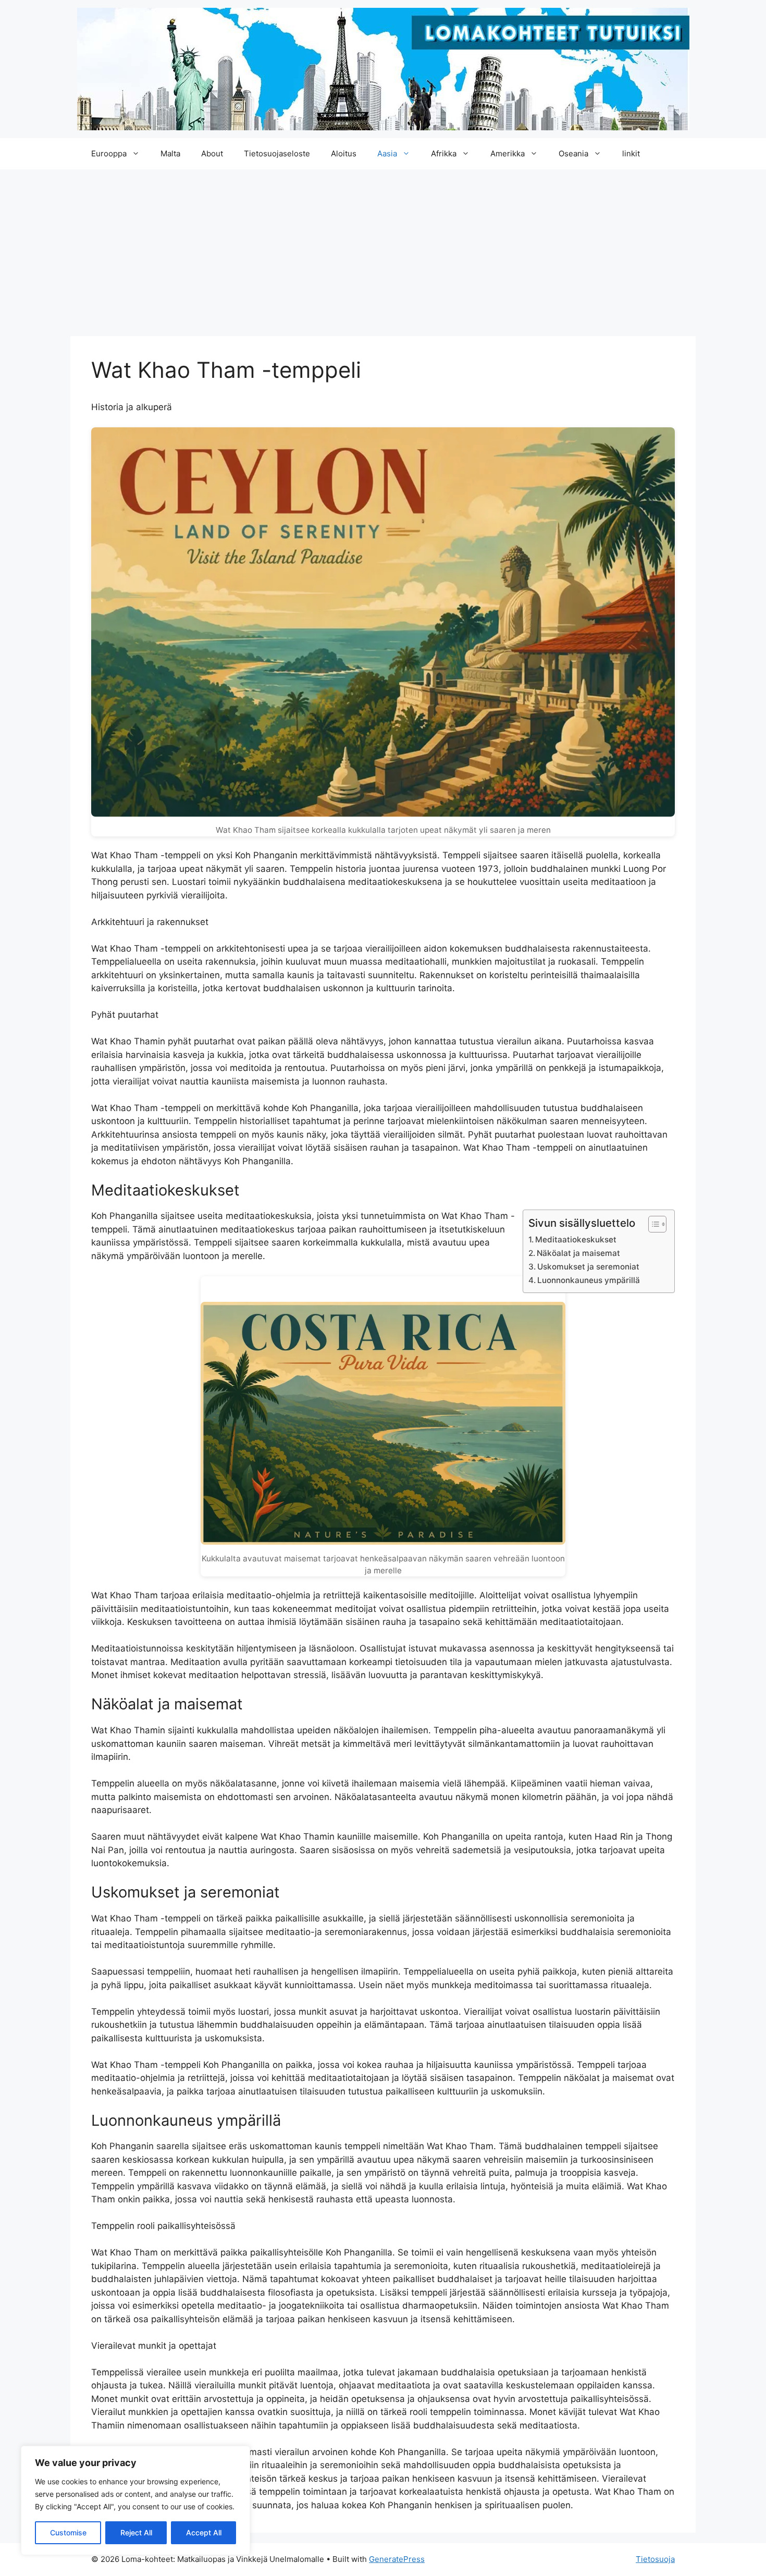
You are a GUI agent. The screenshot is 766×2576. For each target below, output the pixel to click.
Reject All (136, 2532)
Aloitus (344, 153)
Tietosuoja (655, 2559)
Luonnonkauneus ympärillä (589, 1280)
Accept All (204, 2532)
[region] (135, 2500)
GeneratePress (397, 2559)
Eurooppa (109, 153)
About (212, 153)
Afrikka (444, 153)
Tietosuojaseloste (277, 153)
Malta (170, 153)
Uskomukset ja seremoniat (588, 1267)
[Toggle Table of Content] (652, 1224)
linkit (631, 153)
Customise (68, 2532)
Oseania (573, 153)
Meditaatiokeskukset (576, 1240)
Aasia (387, 153)
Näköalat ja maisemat (578, 1253)
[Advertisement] (383, 248)
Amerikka (508, 153)
